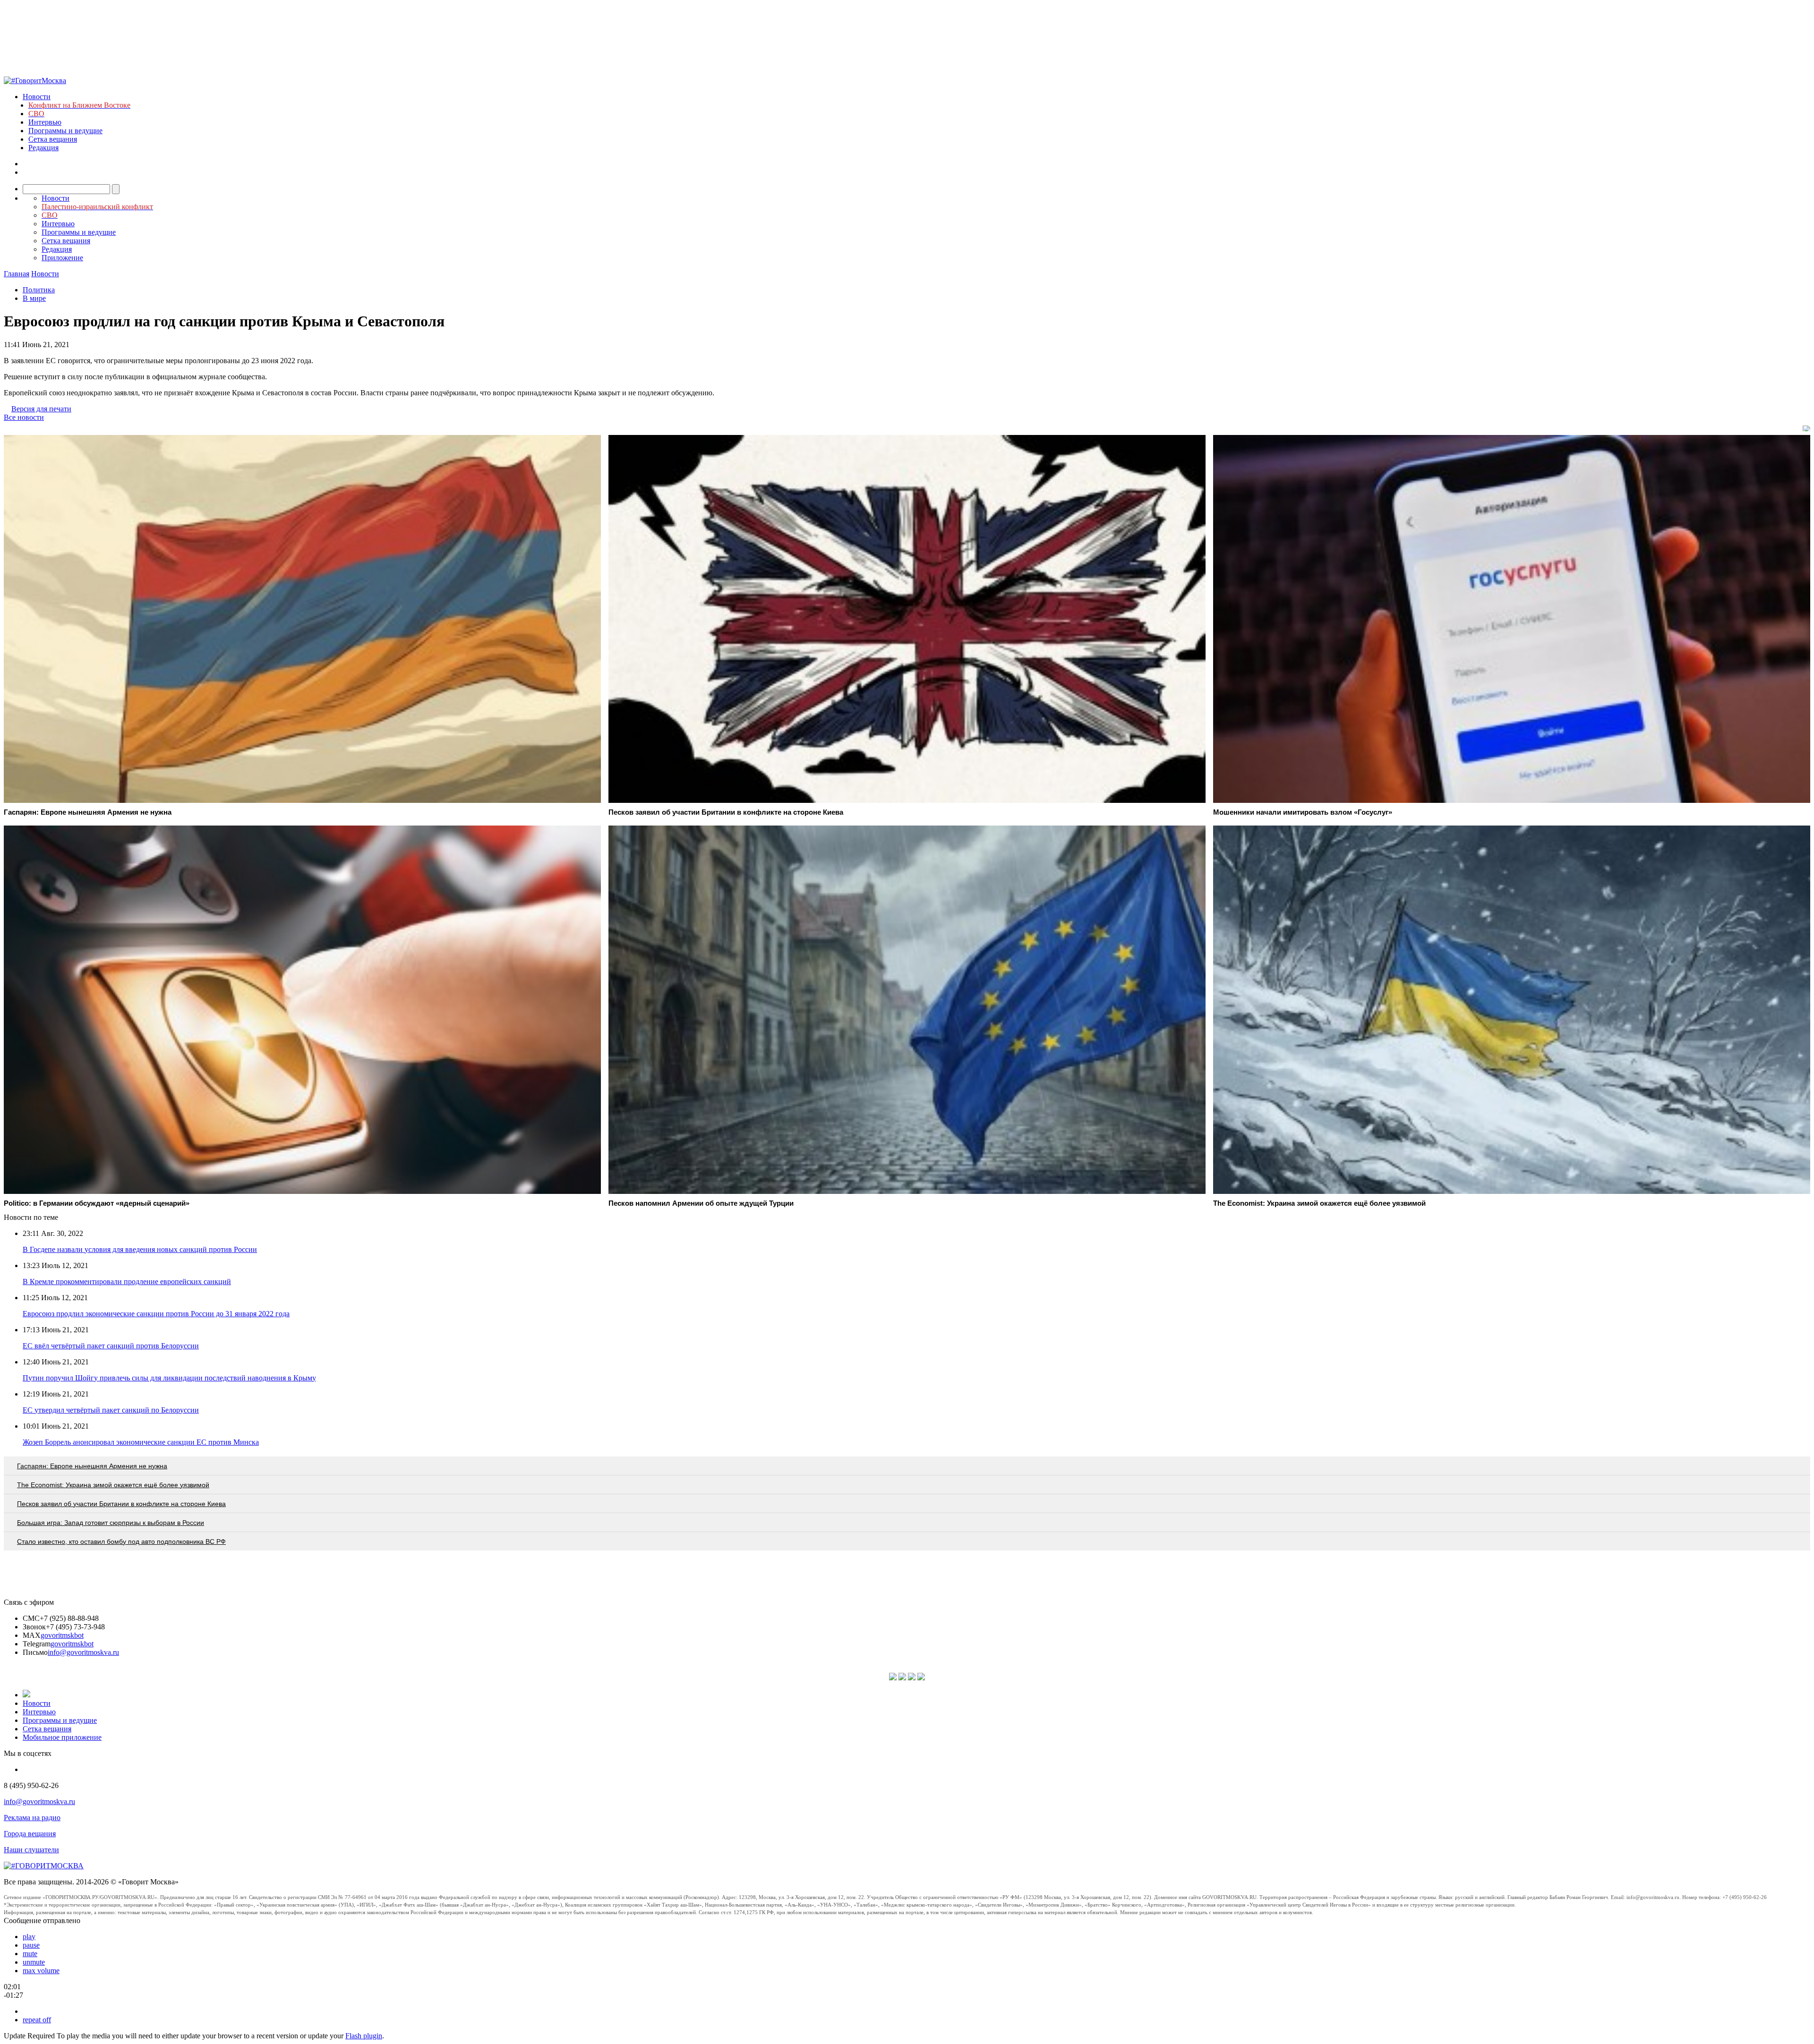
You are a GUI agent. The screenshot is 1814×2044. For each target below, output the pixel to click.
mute (30, 1954)
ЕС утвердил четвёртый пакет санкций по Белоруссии (111, 1410)
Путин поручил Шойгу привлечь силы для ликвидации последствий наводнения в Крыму (169, 1378)
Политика (39, 290)
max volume (41, 1971)
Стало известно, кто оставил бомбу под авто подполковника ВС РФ (121, 1542)
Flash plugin (364, 2036)
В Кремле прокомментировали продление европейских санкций (127, 1282)
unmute (34, 1962)
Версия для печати (41, 409)
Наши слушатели (31, 1850)
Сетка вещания (53, 139)
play (29, 1937)
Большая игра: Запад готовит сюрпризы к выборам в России (111, 1523)
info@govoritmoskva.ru (83, 1652)
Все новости (24, 417)
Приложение (62, 258)
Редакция (43, 148)
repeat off (37, 2020)
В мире (34, 298)
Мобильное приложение (62, 1737)
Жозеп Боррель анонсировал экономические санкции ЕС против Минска (141, 1442)
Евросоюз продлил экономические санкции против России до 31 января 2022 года (156, 1314)
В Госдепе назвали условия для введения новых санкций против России (140, 1249)
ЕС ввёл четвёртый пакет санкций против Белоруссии (111, 1346)
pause (31, 1945)
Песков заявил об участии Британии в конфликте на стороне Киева (121, 1504)
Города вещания (30, 1834)
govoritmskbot (62, 1635)
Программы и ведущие (65, 131)
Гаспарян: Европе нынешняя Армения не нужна (92, 1466)
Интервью (45, 122)
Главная (17, 274)
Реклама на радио (32, 1818)
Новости (37, 97)
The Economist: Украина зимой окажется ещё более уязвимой (113, 1485)
